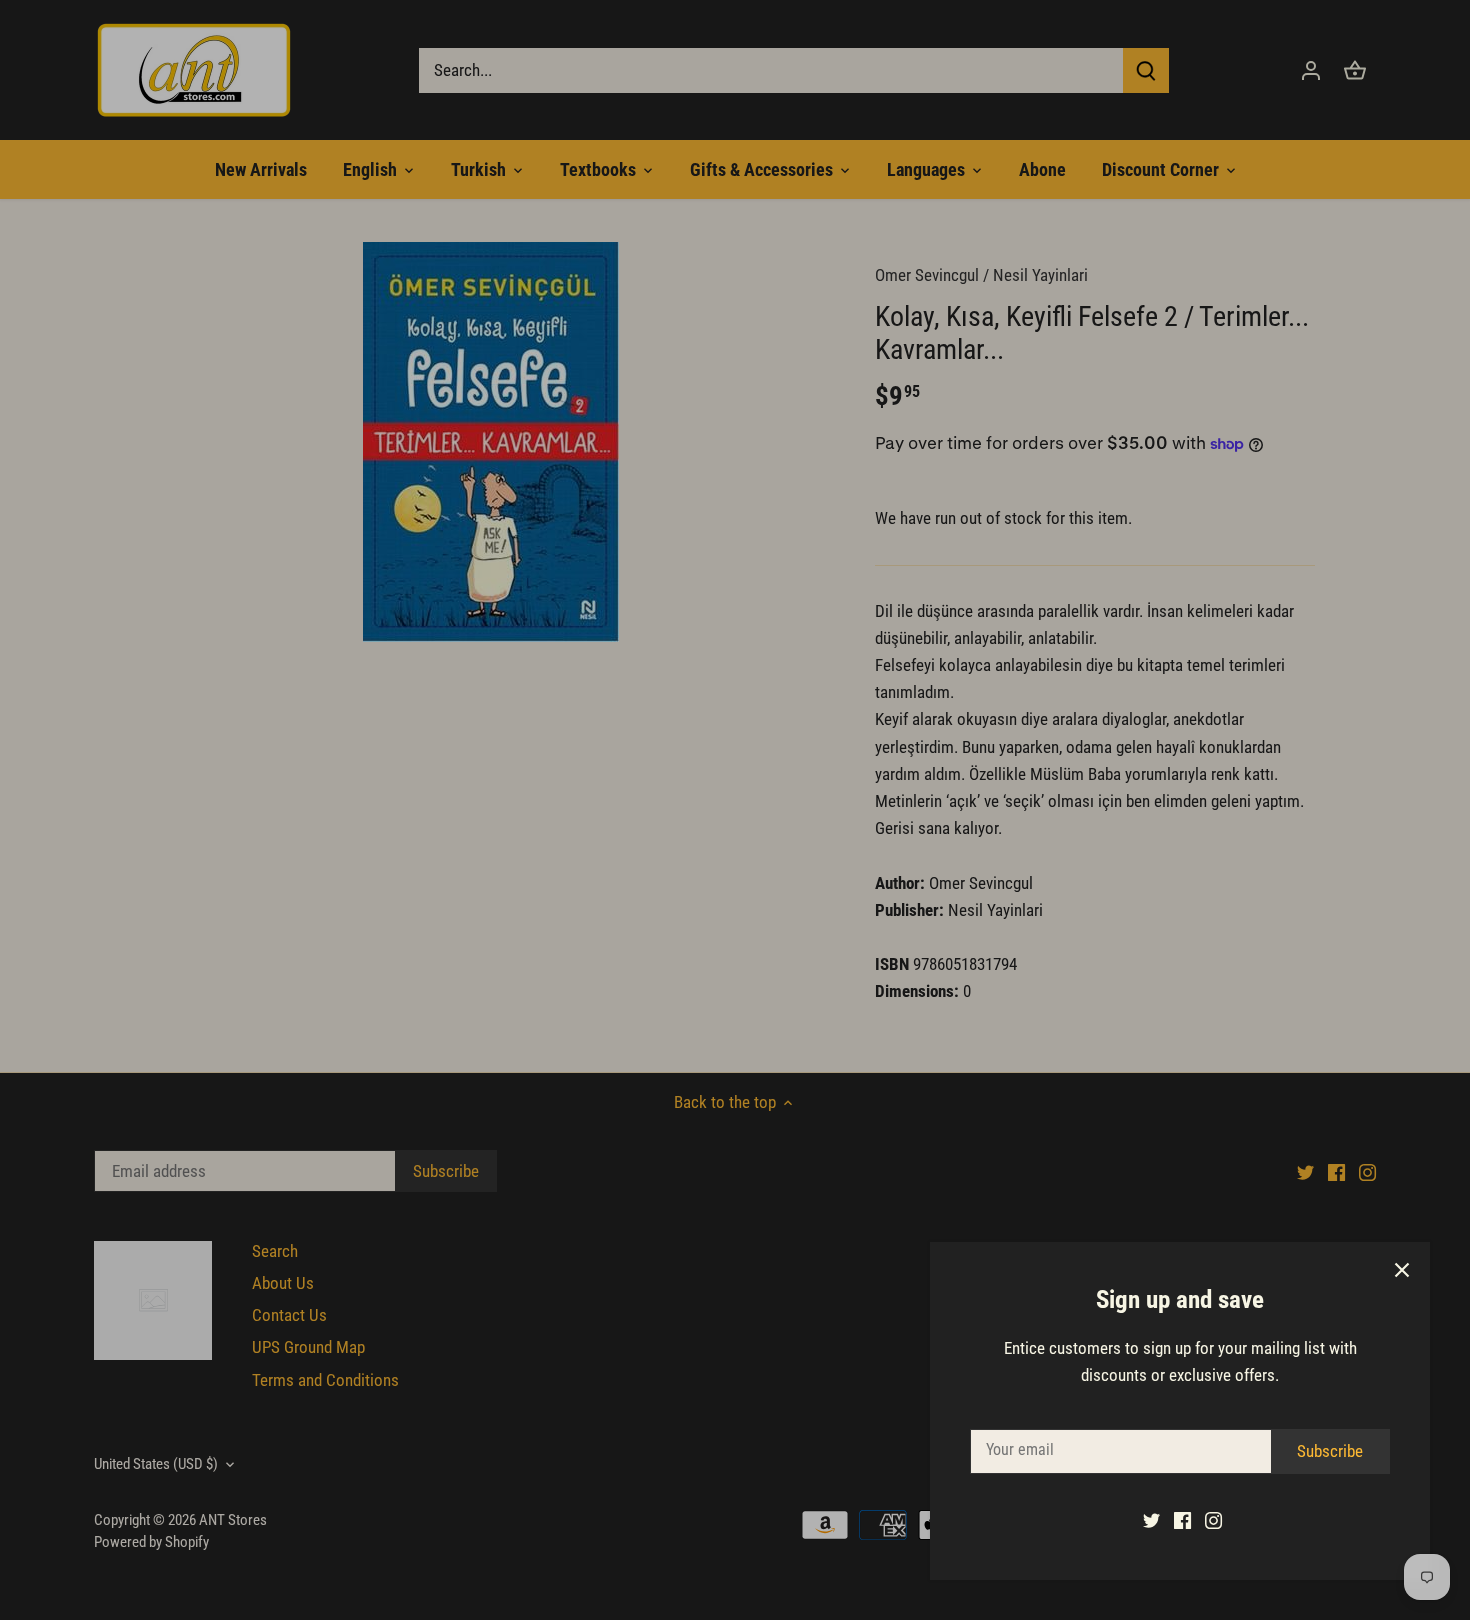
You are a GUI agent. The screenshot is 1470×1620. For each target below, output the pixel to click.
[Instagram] (1213, 1520)
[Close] (1402, 1270)
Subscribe (1330, 1451)
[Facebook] (1182, 1520)
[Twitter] (1151, 1520)
